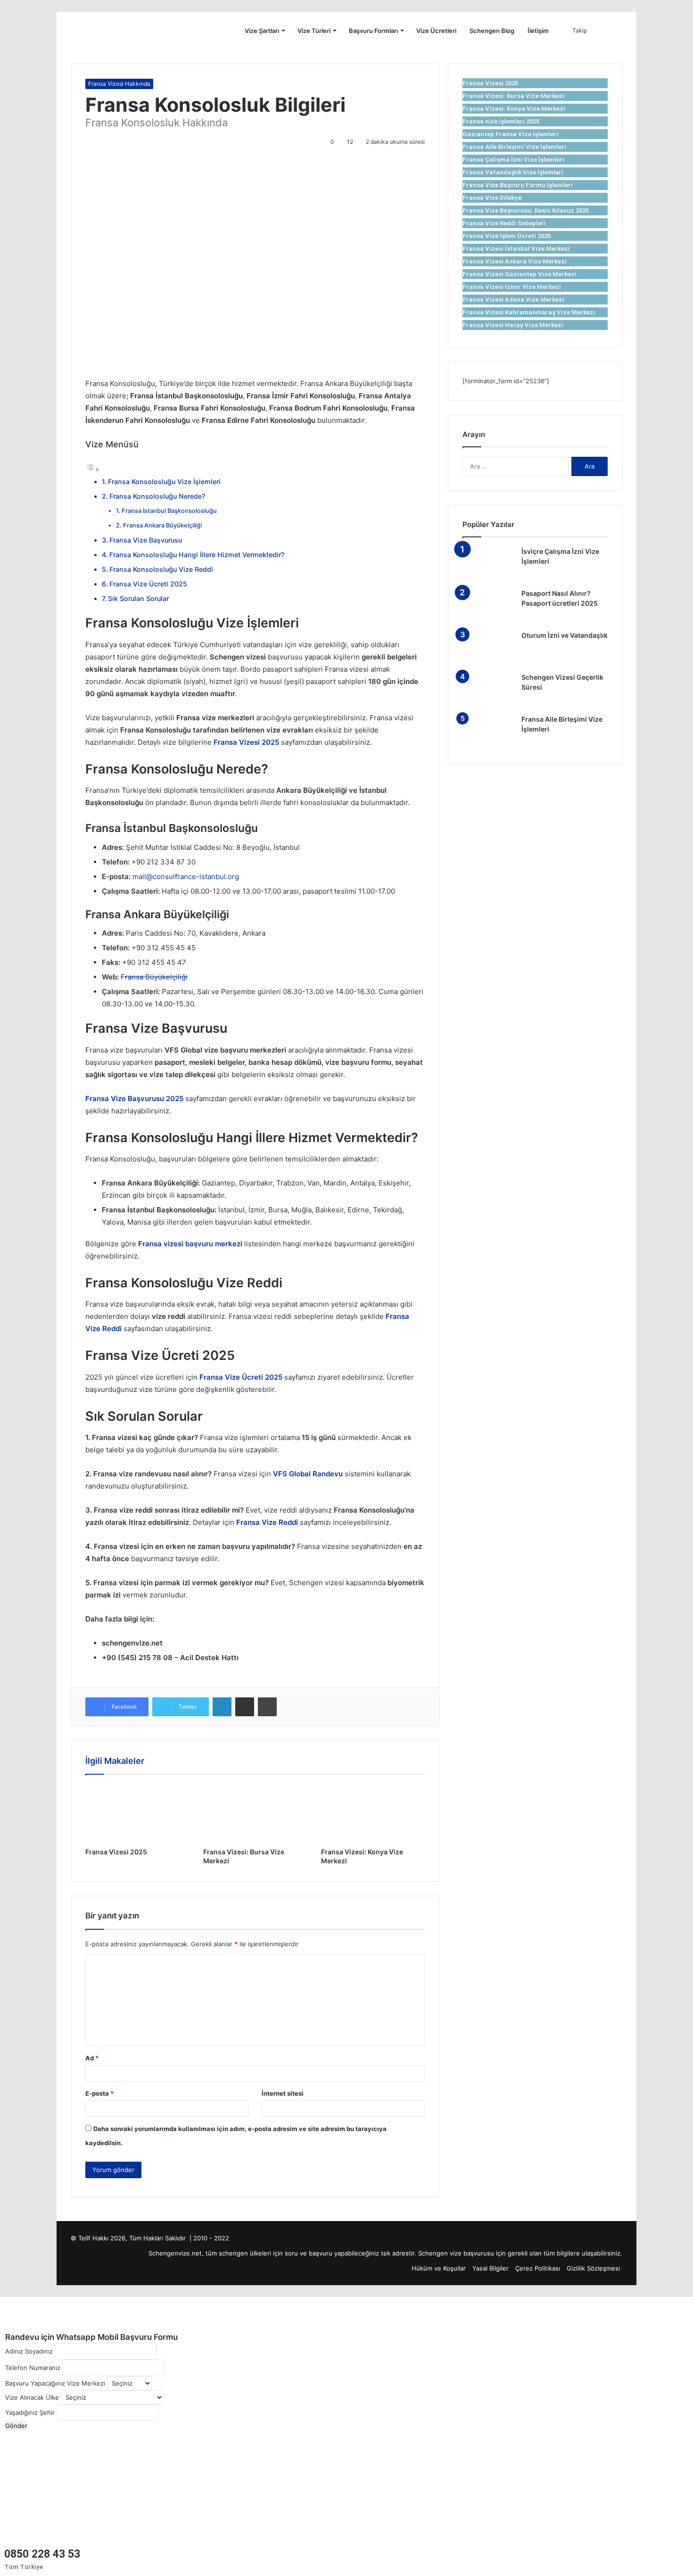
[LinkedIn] (222, 1707)
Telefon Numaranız (33, 2368)
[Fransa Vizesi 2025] (137, 1813)
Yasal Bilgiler (491, 2268)
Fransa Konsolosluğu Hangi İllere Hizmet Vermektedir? (197, 555)
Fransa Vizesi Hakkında (119, 84)
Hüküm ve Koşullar (439, 2268)
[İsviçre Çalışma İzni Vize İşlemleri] (488, 564)
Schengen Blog (492, 31)
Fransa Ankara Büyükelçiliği (162, 525)
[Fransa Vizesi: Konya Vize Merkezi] (373, 1813)
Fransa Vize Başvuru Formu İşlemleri (518, 185)
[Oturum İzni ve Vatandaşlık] (488, 648)
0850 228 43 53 (42, 2554)
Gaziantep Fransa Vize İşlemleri (511, 134)
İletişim (538, 31)
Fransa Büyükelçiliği (154, 977)
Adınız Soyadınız (29, 2351)
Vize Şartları (262, 31)
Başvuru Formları (373, 31)
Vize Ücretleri (436, 31)
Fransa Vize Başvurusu (146, 540)
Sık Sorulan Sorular (138, 598)
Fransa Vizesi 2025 (116, 1852)
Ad (92, 2058)
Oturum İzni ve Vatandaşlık (565, 635)
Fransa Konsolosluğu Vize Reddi (161, 569)
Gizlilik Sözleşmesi (593, 2268)
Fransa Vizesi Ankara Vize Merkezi (515, 261)
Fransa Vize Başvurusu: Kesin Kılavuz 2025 (526, 210)
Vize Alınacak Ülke (32, 2397)
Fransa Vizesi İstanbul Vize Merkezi (516, 249)
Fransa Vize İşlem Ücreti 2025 (507, 236)
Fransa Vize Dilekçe (492, 198)
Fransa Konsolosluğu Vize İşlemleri (164, 481)
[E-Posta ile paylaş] (245, 1707)
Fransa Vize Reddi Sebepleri (504, 223)
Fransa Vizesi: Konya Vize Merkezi (514, 109)
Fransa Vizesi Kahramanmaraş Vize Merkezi (529, 312)
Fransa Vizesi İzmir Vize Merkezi (512, 287)
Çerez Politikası (538, 2268)
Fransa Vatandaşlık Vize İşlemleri (513, 172)
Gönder (16, 2426)
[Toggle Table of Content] (92, 469)
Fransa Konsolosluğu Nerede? (157, 496)
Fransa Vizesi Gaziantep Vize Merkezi (520, 274)
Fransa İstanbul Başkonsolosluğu (169, 511)
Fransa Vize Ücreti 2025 (148, 584)
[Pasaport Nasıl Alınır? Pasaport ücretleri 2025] (488, 606)
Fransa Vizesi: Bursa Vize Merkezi (513, 96)
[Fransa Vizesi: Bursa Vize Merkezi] (255, 1813)
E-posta (99, 2093)
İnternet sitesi (283, 2093)
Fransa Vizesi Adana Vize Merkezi (513, 300)
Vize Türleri (314, 31)
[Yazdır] (267, 1707)
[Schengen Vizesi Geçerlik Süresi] (488, 690)
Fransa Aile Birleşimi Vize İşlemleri (514, 147)
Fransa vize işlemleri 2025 (501, 121)
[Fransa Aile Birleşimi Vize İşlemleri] (488, 732)
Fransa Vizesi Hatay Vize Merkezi (513, 325)
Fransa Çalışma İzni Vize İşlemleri (513, 160)
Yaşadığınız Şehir (30, 2412)
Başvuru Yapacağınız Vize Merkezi (55, 2383)
